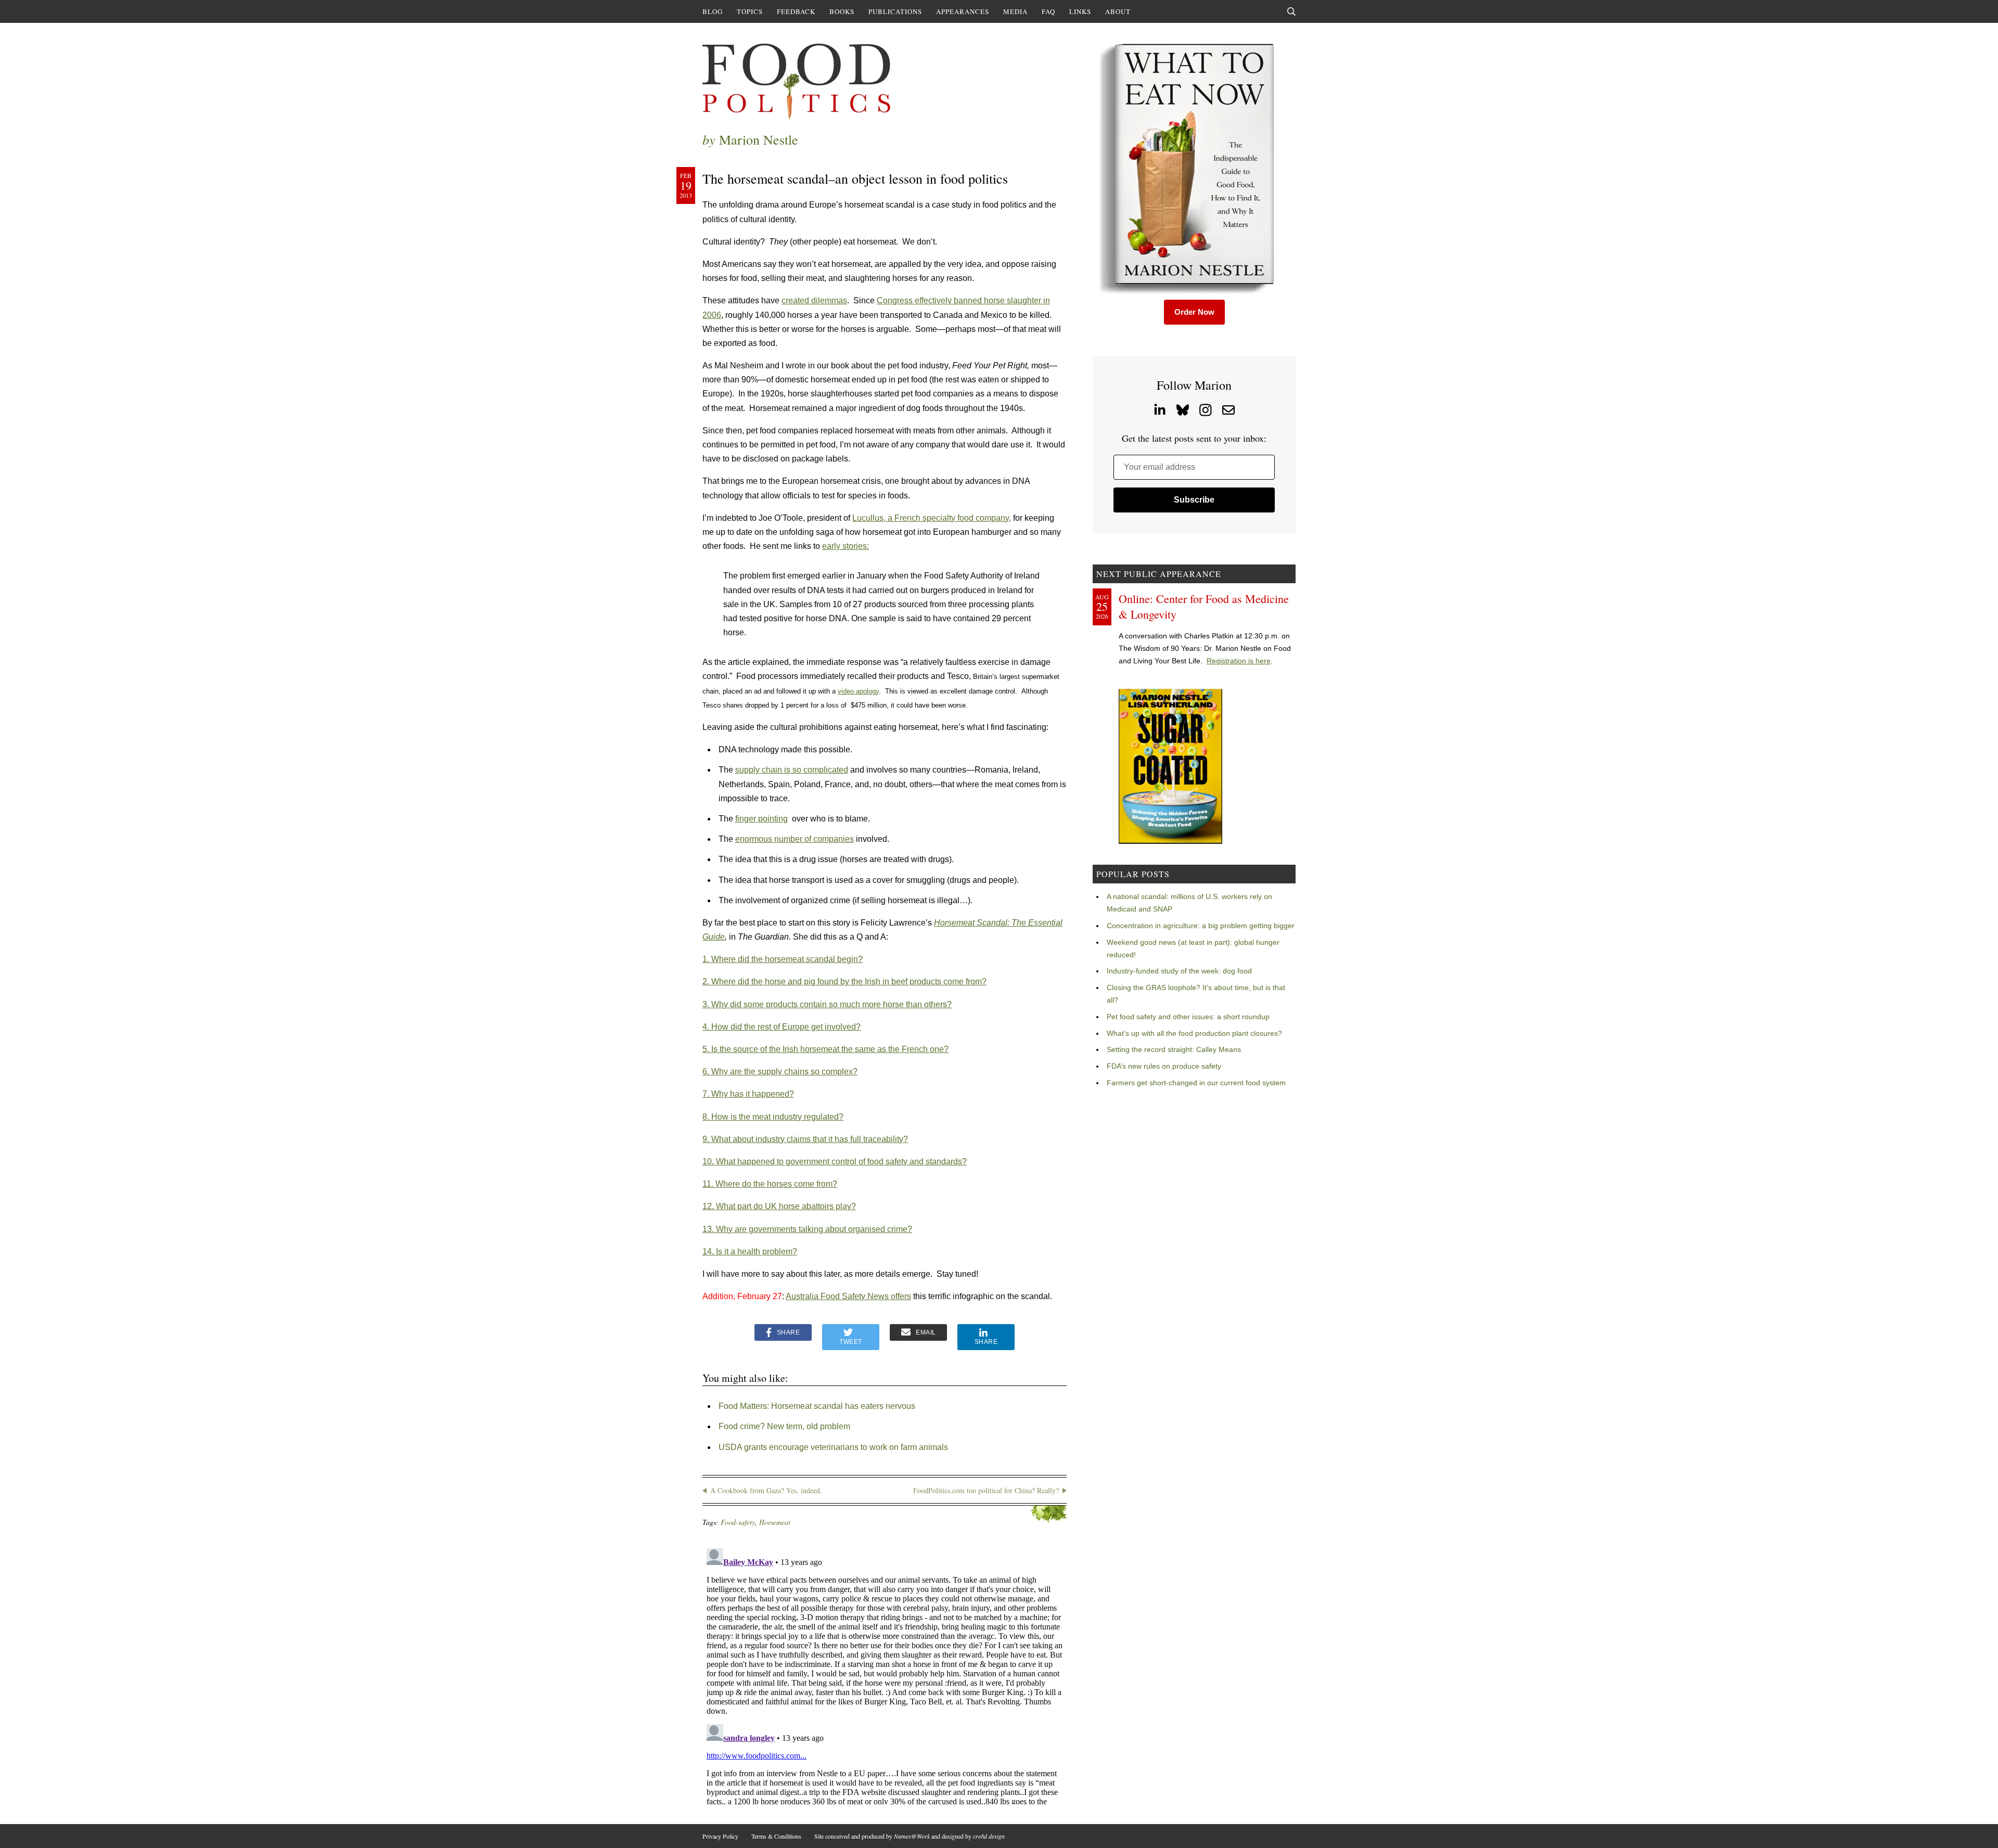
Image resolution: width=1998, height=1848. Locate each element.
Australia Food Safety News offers (848, 1296)
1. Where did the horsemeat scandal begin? (783, 959)
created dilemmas (814, 300)
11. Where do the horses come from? (770, 1184)
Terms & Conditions (776, 1836)
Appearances (963, 11)
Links (1080, 11)
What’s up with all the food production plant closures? (1194, 1033)
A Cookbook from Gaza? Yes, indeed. (766, 1490)
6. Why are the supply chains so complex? (780, 1071)
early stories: (846, 546)
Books (842, 11)
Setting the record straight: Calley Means (1174, 1049)
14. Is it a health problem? (750, 1252)
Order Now (1194, 312)
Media (1015, 11)
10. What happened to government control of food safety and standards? (835, 1162)
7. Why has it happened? (748, 1094)
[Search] (1291, 11)
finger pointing (761, 819)
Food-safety (738, 1522)
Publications (895, 11)
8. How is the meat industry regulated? (773, 1117)
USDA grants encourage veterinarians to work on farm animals (833, 1447)
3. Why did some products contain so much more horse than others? (827, 1004)
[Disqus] (885, 1674)
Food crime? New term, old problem (784, 1426)
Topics (750, 11)
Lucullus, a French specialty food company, (932, 518)
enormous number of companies (795, 839)
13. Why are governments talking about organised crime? (807, 1229)
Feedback (796, 11)
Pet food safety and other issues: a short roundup (1188, 1017)
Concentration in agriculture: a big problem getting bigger (1201, 926)
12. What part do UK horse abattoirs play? (779, 1206)
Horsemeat (775, 1522)
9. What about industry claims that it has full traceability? (805, 1139)
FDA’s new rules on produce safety (1164, 1066)
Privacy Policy (720, 1836)
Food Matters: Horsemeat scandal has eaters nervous (817, 1406)
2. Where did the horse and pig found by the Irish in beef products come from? (844, 981)
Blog (713, 11)
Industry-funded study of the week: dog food (1179, 971)
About (1118, 11)
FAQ (1048, 11)
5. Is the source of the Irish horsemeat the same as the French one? (825, 1049)
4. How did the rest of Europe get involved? (782, 1027)
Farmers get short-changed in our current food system (1196, 1083)
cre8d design (989, 1836)
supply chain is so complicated (792, 770)
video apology (858, 691)
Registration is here (1239, 661)
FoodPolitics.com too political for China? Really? (986, 1490)
